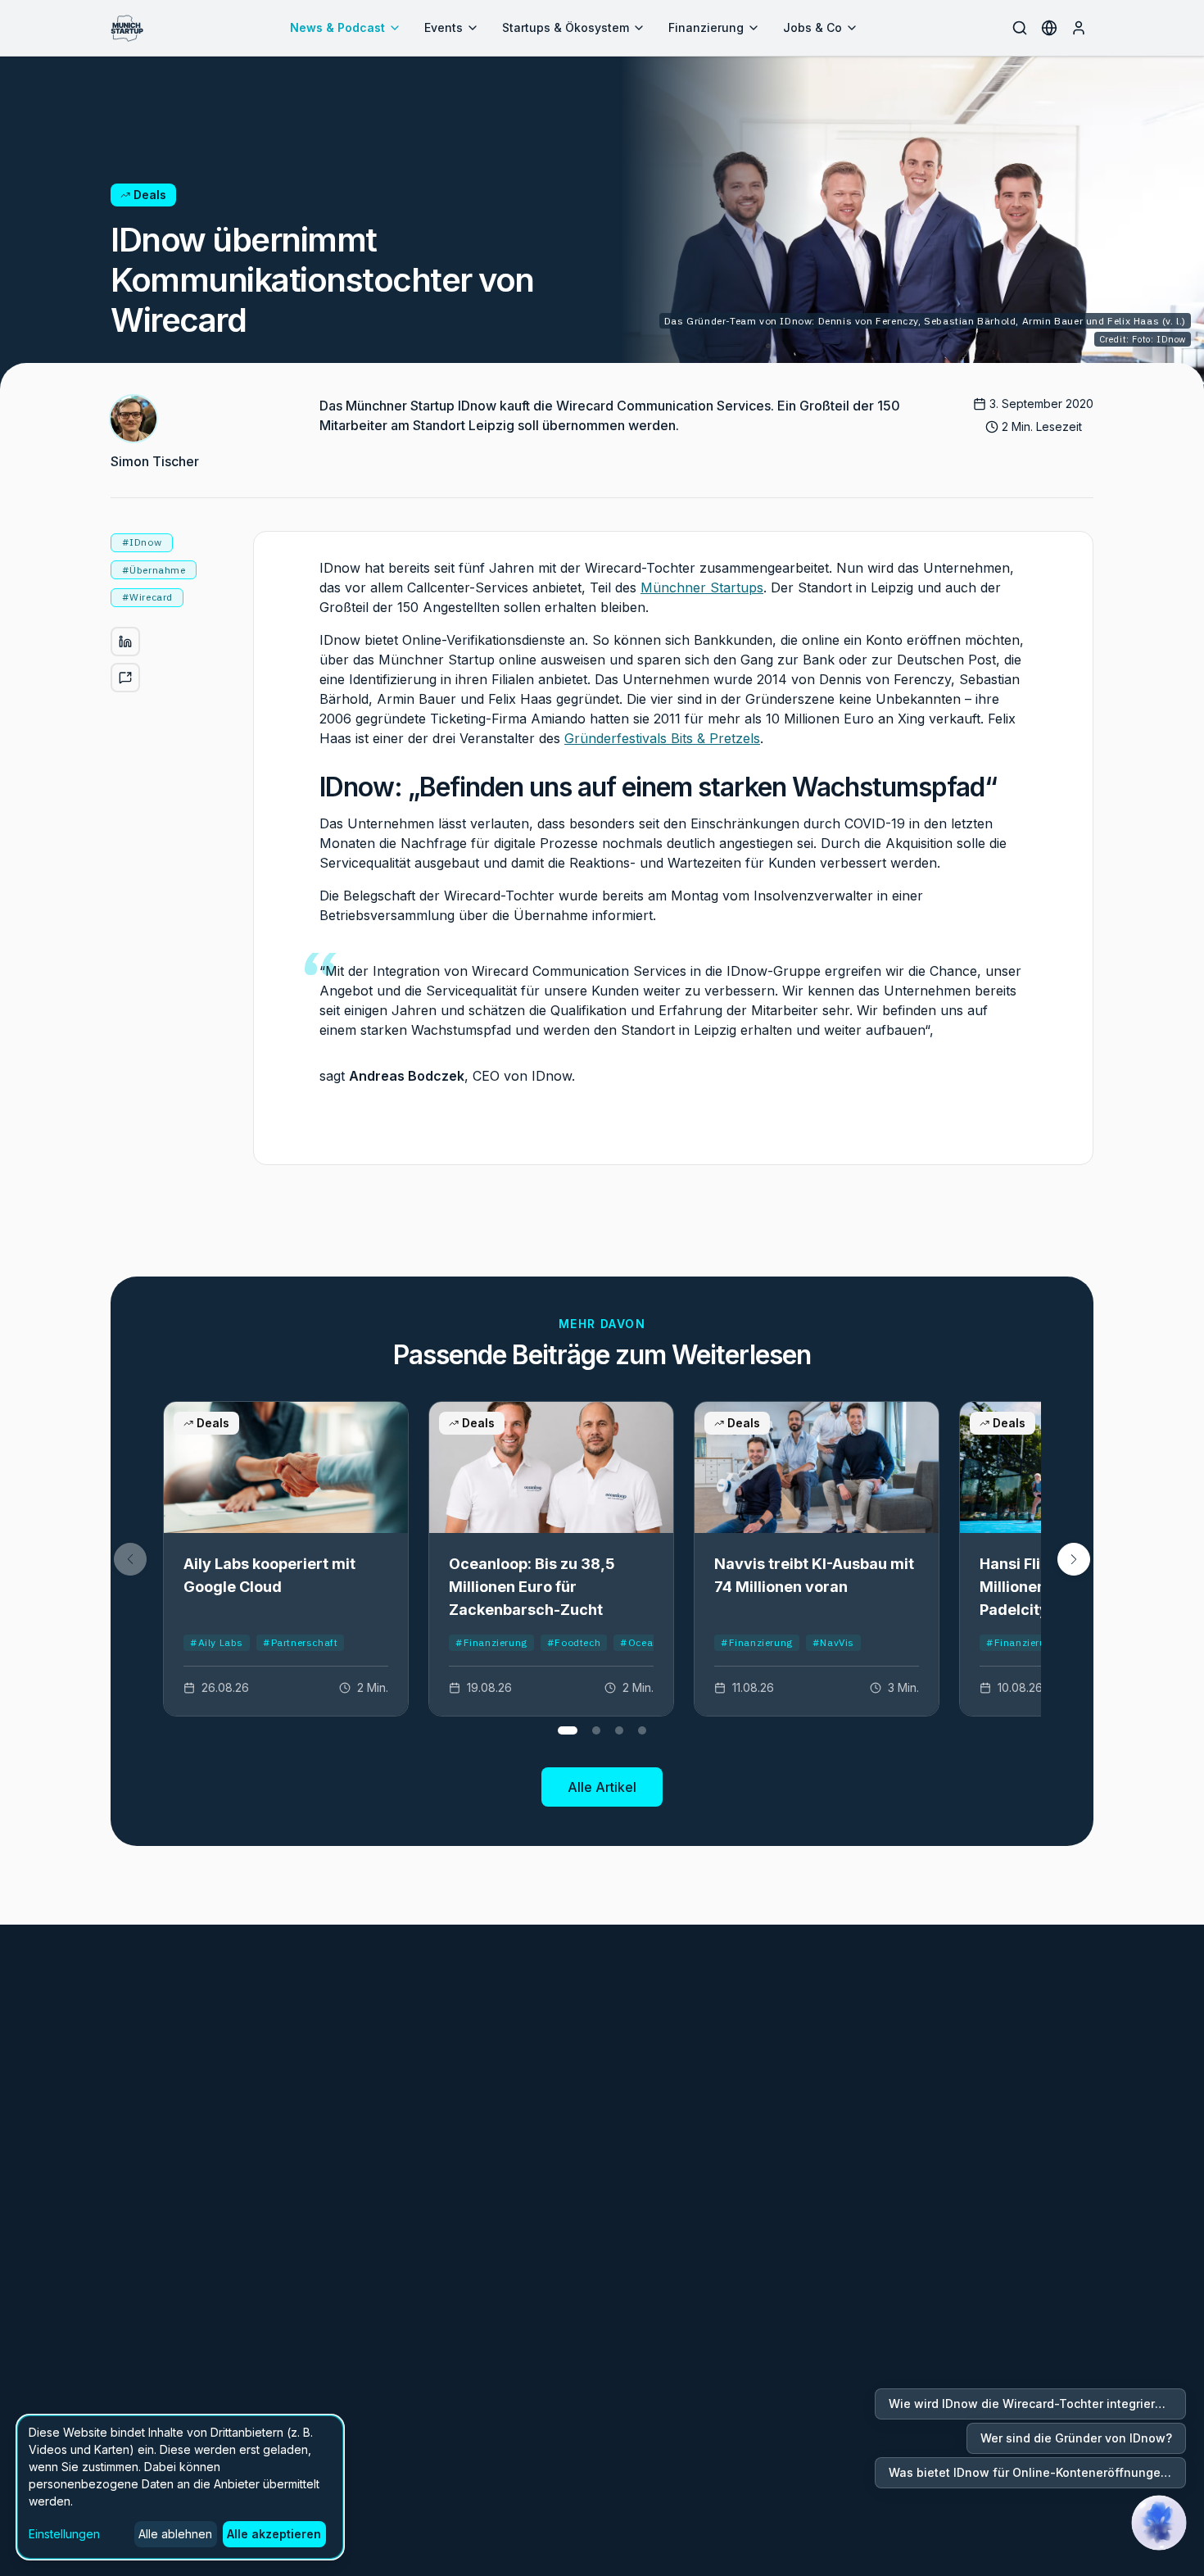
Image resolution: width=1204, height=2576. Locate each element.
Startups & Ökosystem (566, 27)
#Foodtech (574, 1642)
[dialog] (180, 2487)
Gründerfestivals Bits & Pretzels (662, 738)
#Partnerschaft (300, 1642)
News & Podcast (337, 27)
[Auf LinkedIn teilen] (125, 642)
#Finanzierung (491, 1642)
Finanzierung (706, 27)
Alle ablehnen (175, 2534)
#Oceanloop (650, 1642)
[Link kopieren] (125, 678)
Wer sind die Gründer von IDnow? (1076, 2438)
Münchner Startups (702, 587)
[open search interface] (1020, 28)
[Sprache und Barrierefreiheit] (1049, 28)
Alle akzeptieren (274, 2534)
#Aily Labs (217, 1642)
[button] (1074, 1559)
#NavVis (833, 1642)
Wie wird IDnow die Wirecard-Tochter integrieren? (1032, 2404)
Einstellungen (64, 2534)
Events (444, 27)
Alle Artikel (602, 1787)
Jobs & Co (812, 27)
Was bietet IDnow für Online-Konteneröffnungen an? (1037, 2472)
